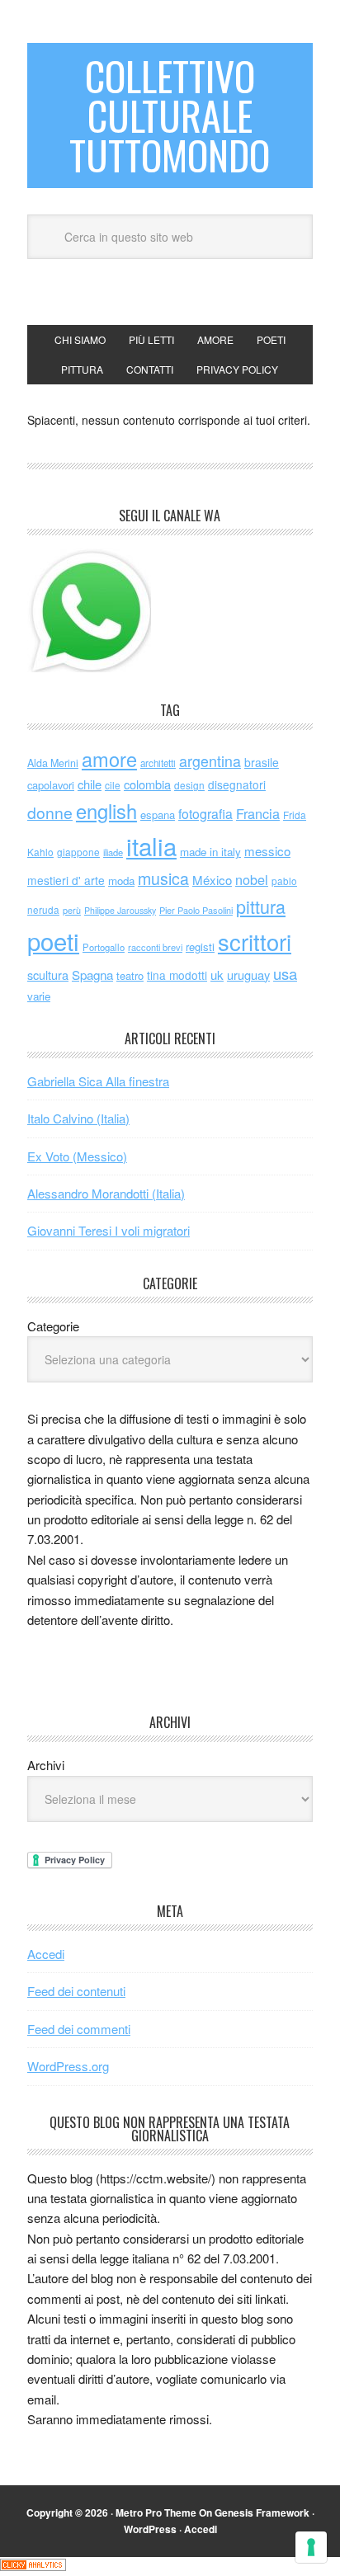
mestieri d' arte (66, 880)
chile (90, 784)
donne (50, 812)
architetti (158, 763)
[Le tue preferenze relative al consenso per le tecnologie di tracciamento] (311, 2547)
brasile (262, 762)
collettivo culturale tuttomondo (170, 115)
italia (151, 845)
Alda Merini (53, 763)
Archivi (46, 1765)
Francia (258, 813)
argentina (210, 761)
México (212, 880)
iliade (113, 852)
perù (72, 910)
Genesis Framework (262, 2512)
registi (200, 947)
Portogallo (104, 947)
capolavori (51, 785)
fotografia (205, 814)
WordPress (150, 2529)
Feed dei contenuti (76, 1991)
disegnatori (237, 784)
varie (39, 996)
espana (158, 815)
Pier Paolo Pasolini (196, 910)
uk (217, 975)
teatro (130, 975)
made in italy (210, 852)
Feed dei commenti (79, 2029)
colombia (147, 784)
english (106, 811)
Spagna (92, 975)
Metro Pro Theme (156, 2512)
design (189, 785)
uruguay (248, 975)
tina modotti (177, 975)
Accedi (46, 1954)
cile (113, 785)
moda (121, 881)
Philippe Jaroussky (120, 910)
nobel (252, 879)
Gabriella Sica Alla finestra (98, 1081)
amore (109, 759)
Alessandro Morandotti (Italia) (106, 1193)
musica (163, 878)
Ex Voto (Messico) (77, 1156)
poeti (53, 940)
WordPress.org (68, 2066)
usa (285, 973)
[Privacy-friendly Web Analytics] (33, 2566)
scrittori (255, 942)
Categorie (53, 1326)
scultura (48, 975)
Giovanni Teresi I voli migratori (109, 1230)
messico (267, 851)
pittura (261, 906)
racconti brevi (155, 947)
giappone (78, 852)
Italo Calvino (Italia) (78, 1118)
